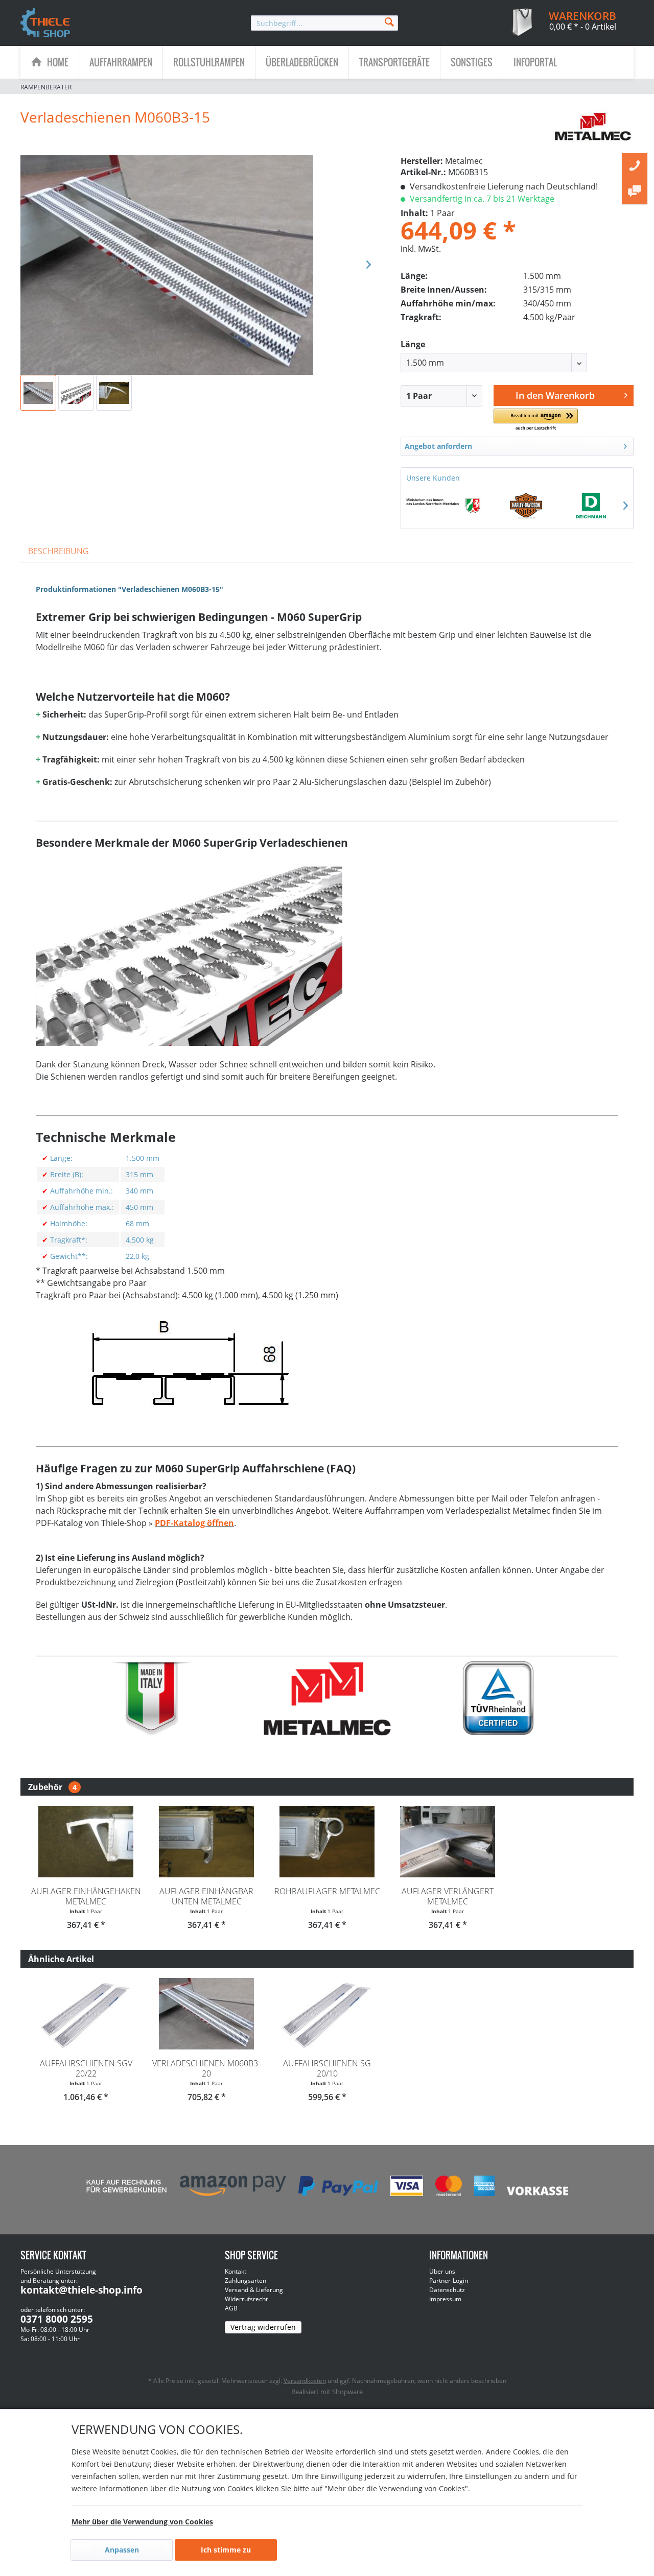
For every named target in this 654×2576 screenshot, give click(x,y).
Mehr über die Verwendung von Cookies (142, 2522)
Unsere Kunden (433, 478)
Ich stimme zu (226, 2550)
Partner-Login (449, 2281)
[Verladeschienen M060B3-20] (206, 2014)
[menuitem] (324, 23)
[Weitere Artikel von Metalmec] (593, 127)
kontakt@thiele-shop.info (81, 2290)
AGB (231, 2308)
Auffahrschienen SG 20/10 (327, 2068)
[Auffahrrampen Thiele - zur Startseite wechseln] (45, 23)
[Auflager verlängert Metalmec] (448, 1842)
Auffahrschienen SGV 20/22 (86, 2068)
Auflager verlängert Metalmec (448, 1896)
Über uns (442, 2271)
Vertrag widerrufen (263, 2327)
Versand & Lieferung (254, 2290)
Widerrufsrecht (246, 2299)
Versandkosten (305, 2381)
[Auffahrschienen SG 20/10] (327, 2014)
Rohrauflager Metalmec (327, 1891)
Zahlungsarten (246, 2281)
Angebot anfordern (438, 446)
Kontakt (236, 2271)
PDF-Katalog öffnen (194, 1523)
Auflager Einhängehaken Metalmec (86, 1896)
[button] (535, 420)
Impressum (445, 2299)
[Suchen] (389, 21)
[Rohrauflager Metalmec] (327, 1842)
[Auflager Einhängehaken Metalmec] (86, 1842)
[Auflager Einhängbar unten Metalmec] (206, 1842)
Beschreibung (59, 551)
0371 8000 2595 (57, 2319)
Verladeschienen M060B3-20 (206, 2068)
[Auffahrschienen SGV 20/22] (86, 2014)
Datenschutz (447, 2290)
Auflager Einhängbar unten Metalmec (206, 1896)
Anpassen (122, 2550)
